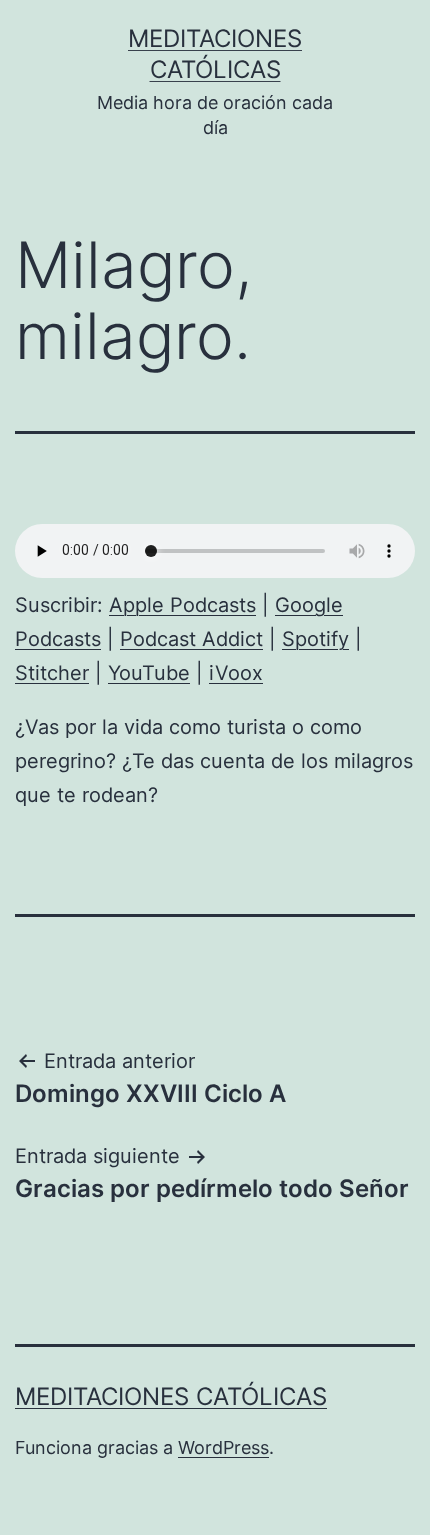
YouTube (149, 673)
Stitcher (52, 673)
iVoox (236, 673)
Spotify (315, 639)
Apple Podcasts (182, 605)
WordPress (223, 1447)
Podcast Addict (191, 639)
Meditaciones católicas (171, 1396)
